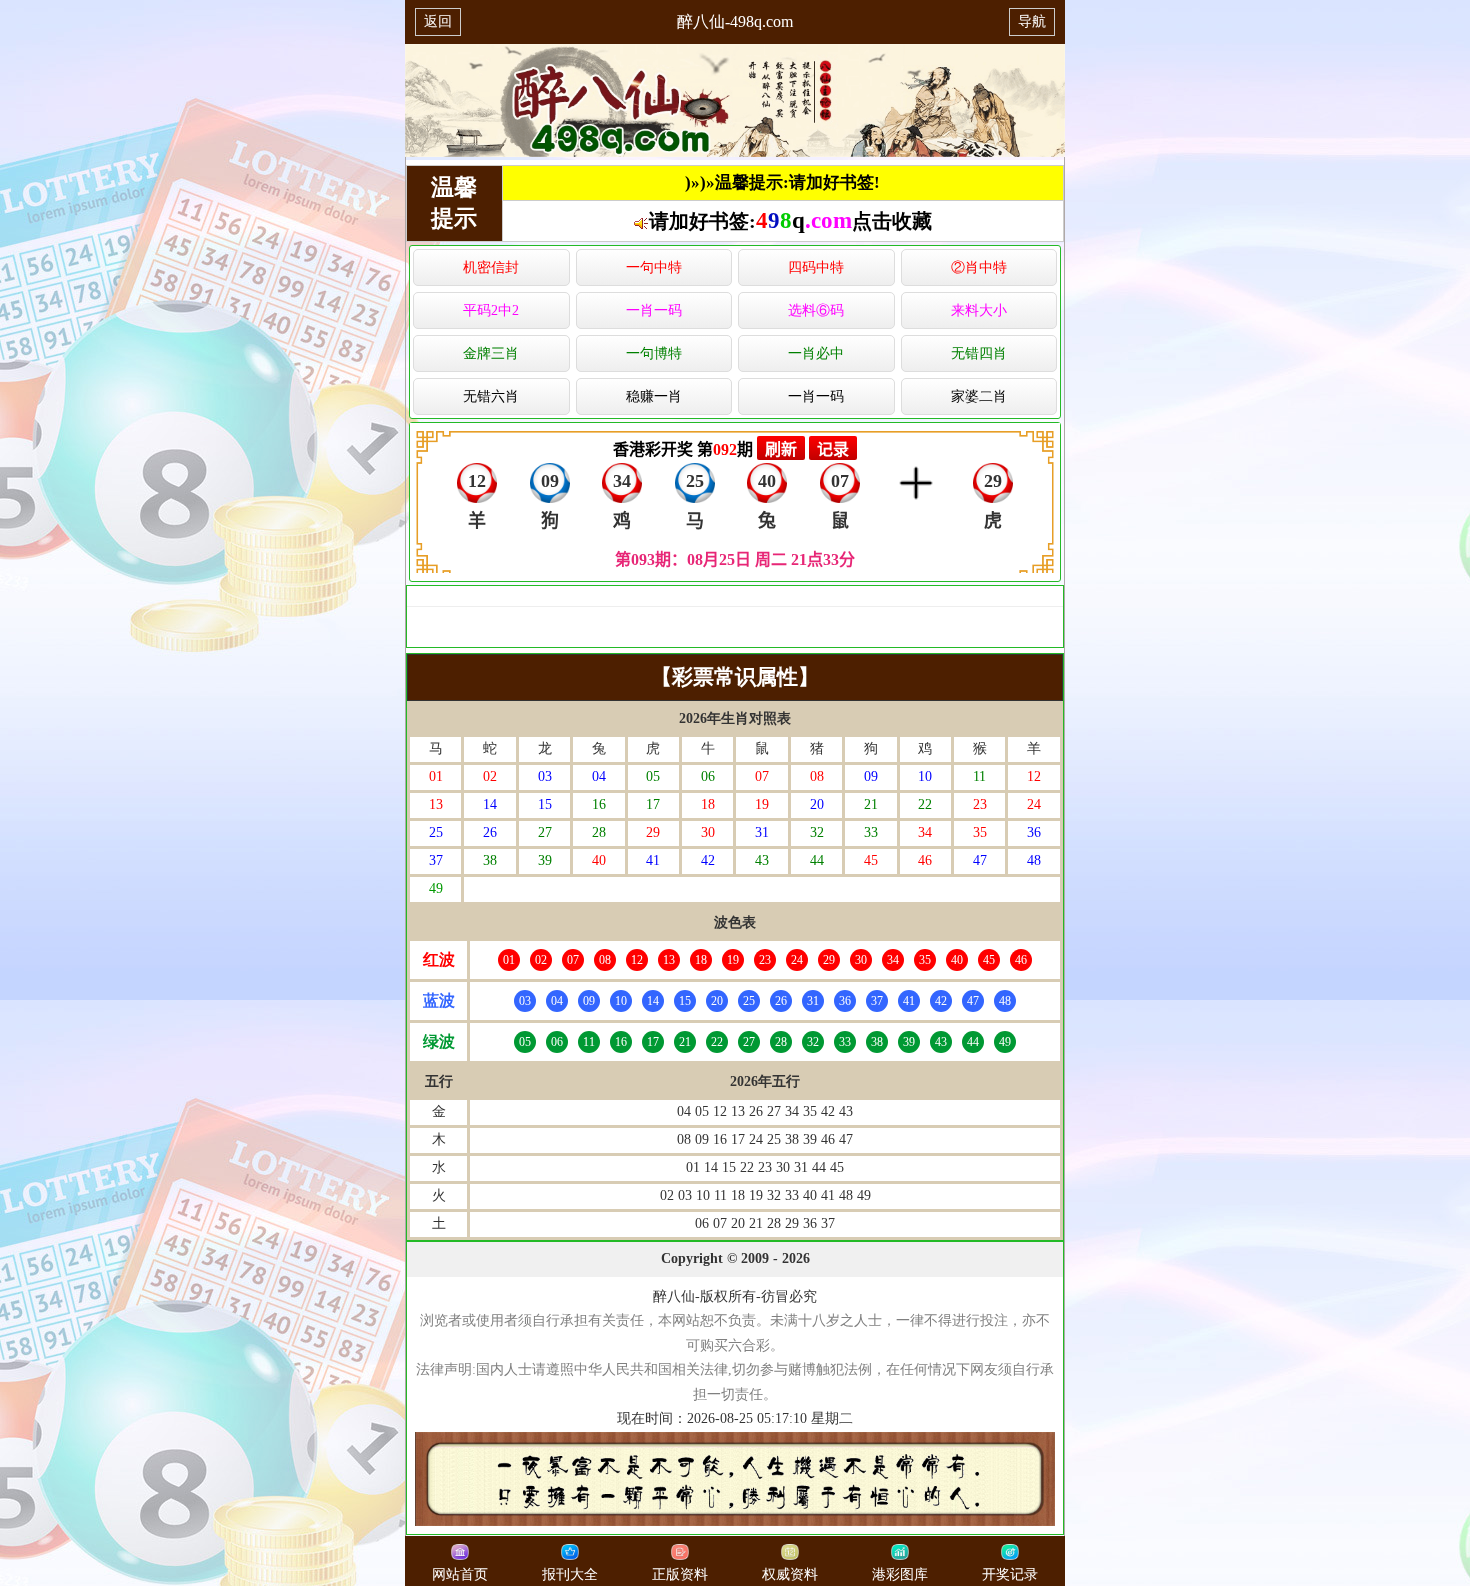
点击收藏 (892, 221)
